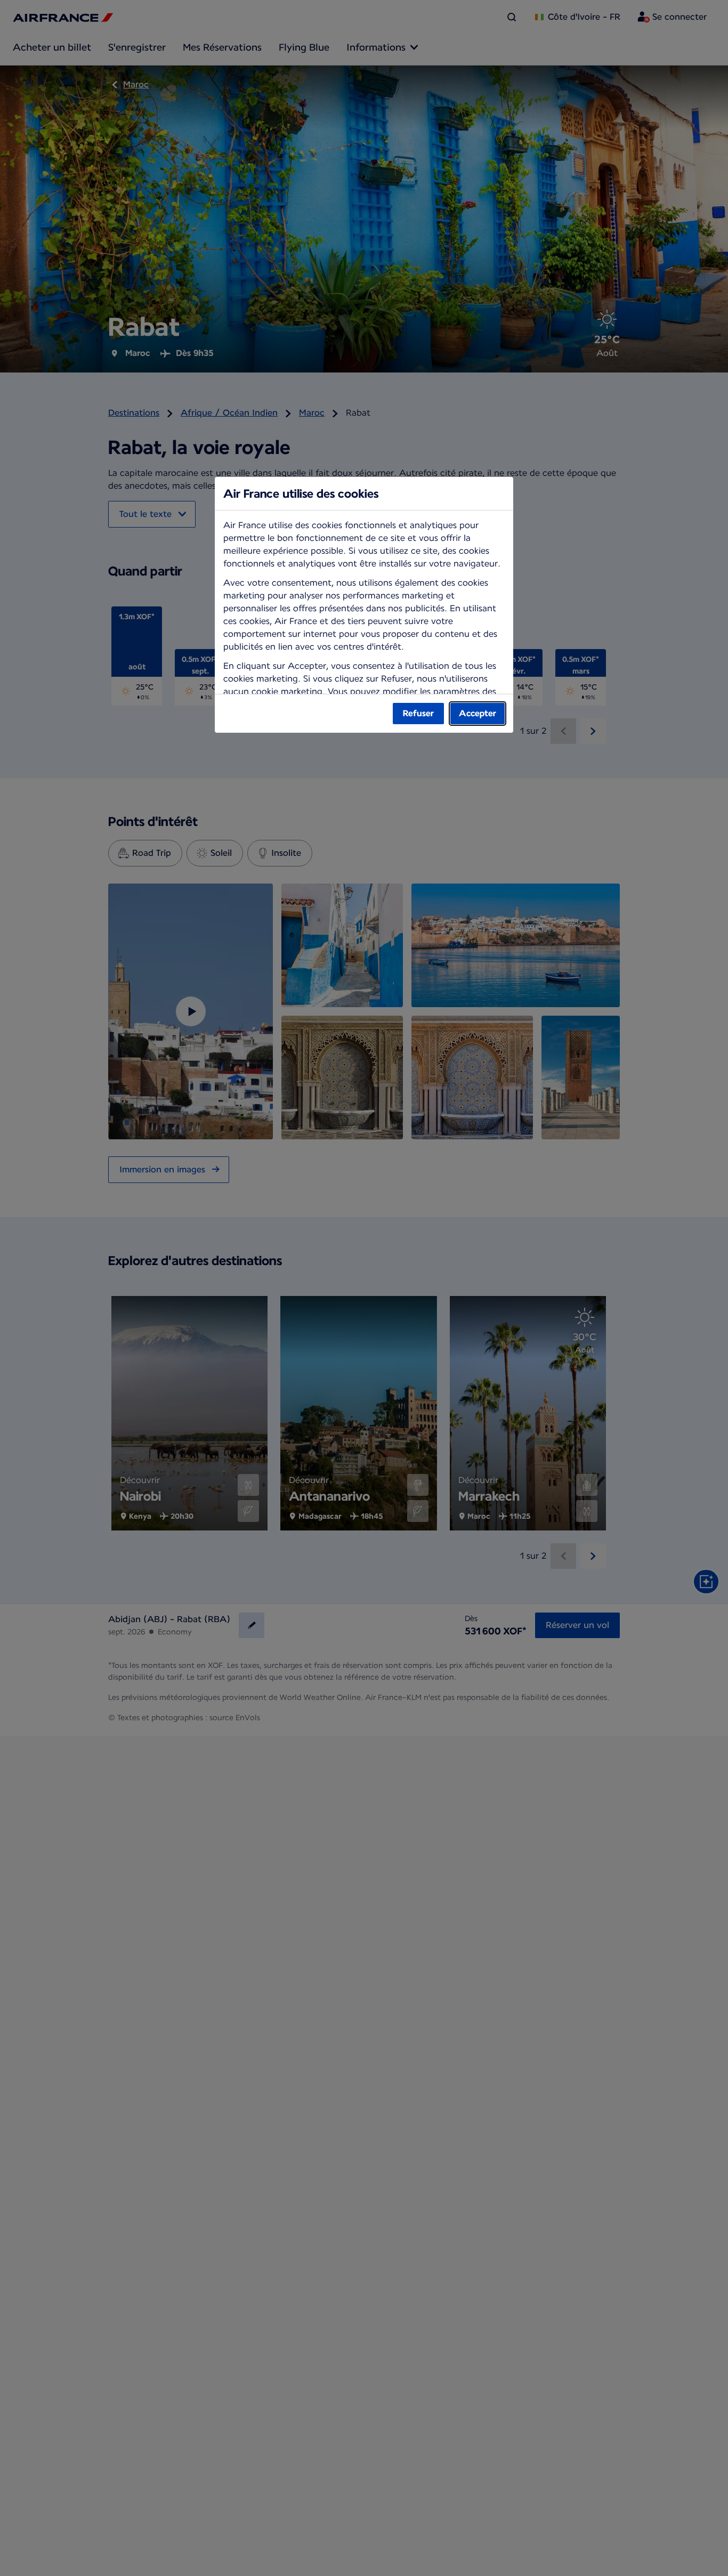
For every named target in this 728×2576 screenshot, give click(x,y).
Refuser (418, 713)
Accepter (478, 713)
